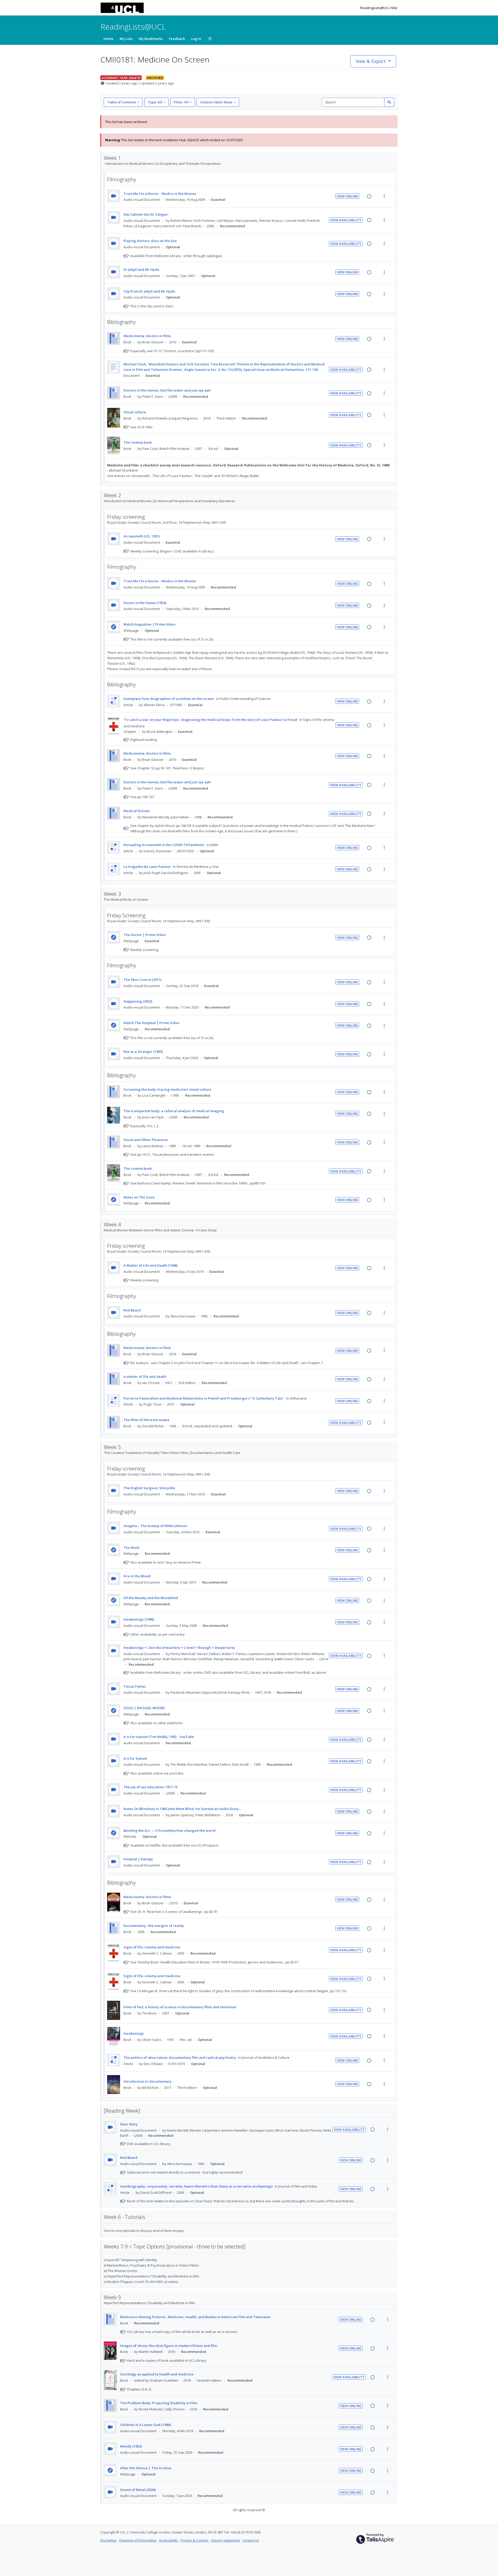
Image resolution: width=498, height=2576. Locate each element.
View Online (347, 196)
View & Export (371, 61)
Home (108, 39)
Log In (196, 39)
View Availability (346, 220)
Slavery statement (226, 2540)
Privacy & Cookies (195, 2540)
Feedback (177, 39)
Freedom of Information (138, 2540)
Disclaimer (109, 2540)
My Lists (126, 39)
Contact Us (251, 2540)
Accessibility (169, 2540)
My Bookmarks (151, 39)
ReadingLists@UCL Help (379, 8)
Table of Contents (122, 102)
